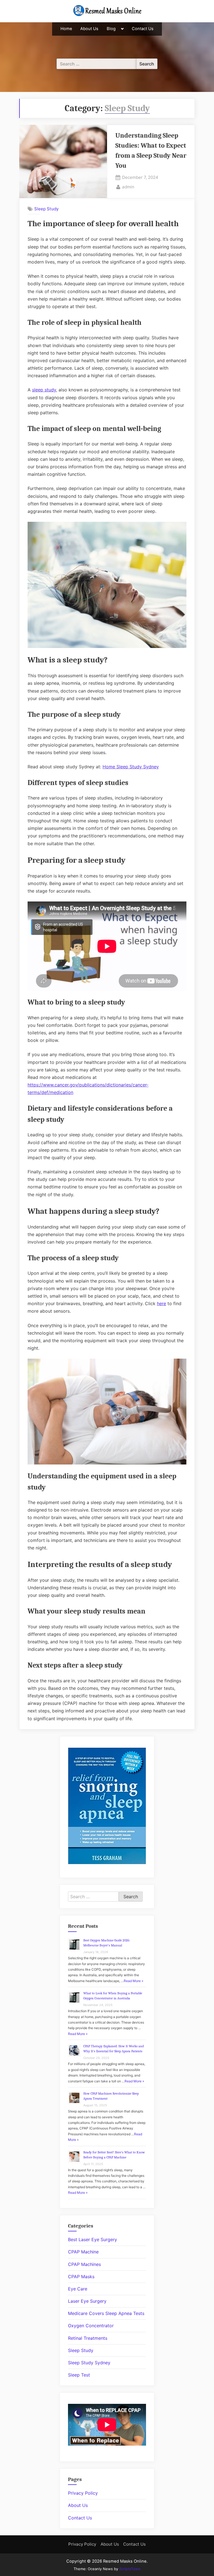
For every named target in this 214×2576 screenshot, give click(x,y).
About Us (89, 29)
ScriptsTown (130, 2569)
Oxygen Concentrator (91, 2326)
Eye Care (78, 2289)
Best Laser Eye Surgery (93, 2239)
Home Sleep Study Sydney (131, 767)
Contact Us (143, 29)
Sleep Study (46, 209)
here (161, 1303)
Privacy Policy (83, 2493)
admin (128, 187)
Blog (111, 29)
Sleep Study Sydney (89, 2363)
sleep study (44, 390)
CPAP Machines (84, 2264)
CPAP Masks (81, 2277)
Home (66, 29)
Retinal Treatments (88, 2338)
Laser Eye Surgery (87, 2301)
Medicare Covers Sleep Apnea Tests (106, 2313)
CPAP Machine (83, 2252)
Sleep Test (79, 2375)
